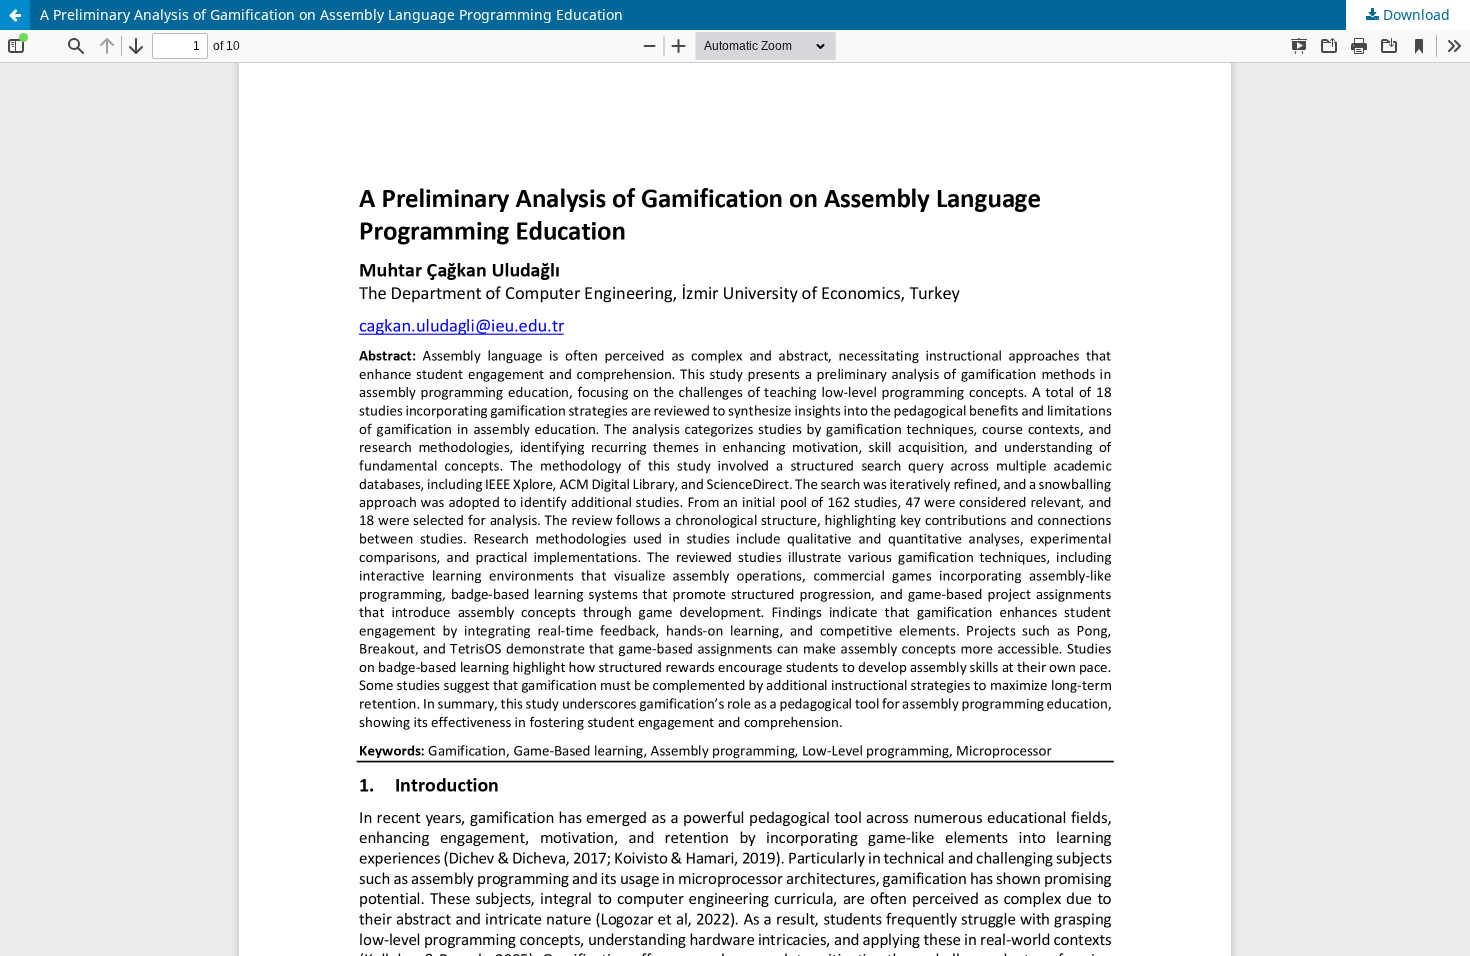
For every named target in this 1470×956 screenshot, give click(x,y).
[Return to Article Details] (15, 15)
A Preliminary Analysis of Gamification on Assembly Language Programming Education (331, 14)
